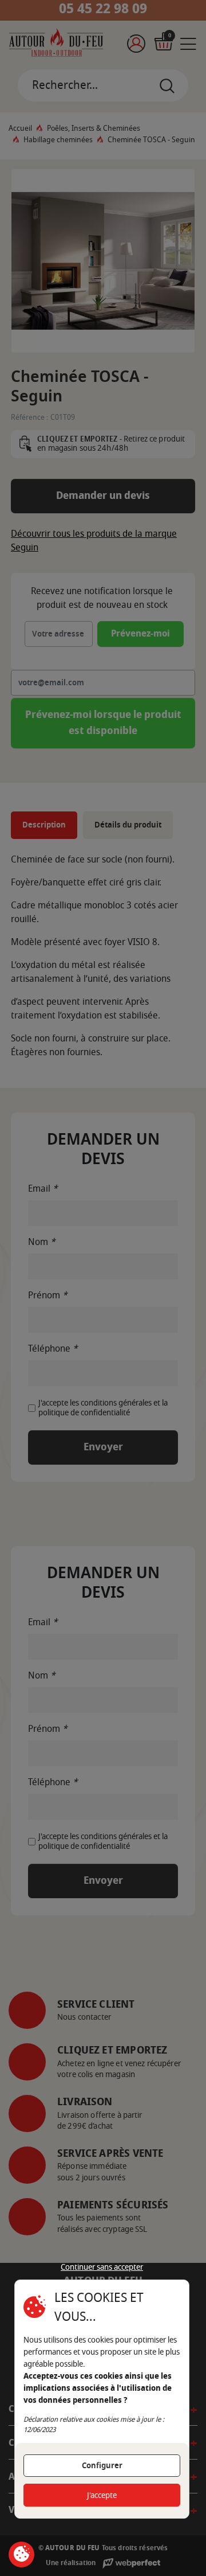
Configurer (102, 2466)
